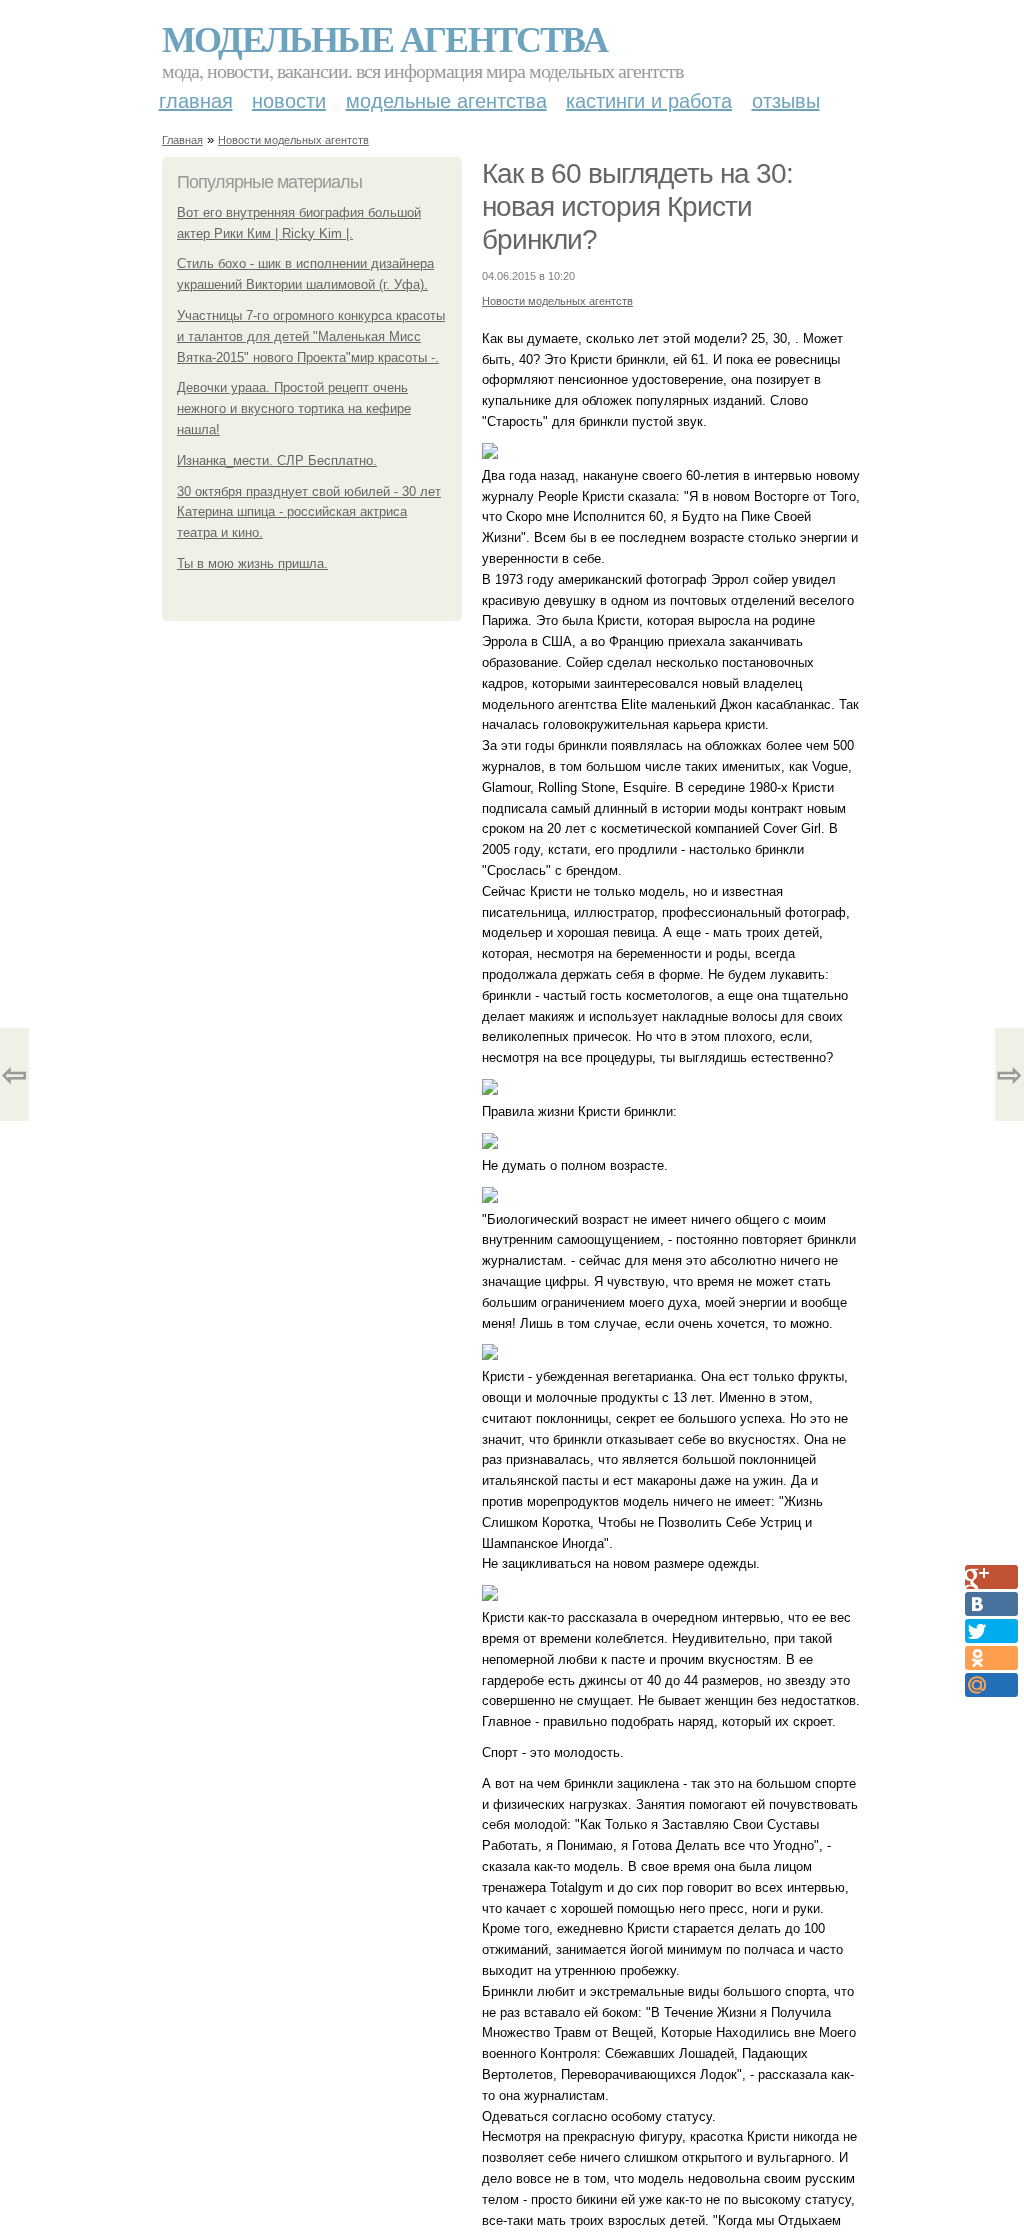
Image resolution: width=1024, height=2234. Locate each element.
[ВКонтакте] (991, 1604)
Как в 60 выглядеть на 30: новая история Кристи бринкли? (637, 206)
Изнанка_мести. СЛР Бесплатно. (277, 460)
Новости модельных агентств (293, 140)
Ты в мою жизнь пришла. (252, 563)
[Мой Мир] (991, 1685)
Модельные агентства (384, 38)
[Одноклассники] (991, 1658)
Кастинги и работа (649, 101)
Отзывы (786, 101)
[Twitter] (991, 1631)
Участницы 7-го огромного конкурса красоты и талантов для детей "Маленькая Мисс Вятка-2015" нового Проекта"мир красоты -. (311, 336)
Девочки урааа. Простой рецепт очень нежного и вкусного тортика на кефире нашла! (294, 408)
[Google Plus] (991, 1577)
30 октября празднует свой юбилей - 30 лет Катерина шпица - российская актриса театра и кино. (309, 512)
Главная (196, 101)
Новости (289, 101)
